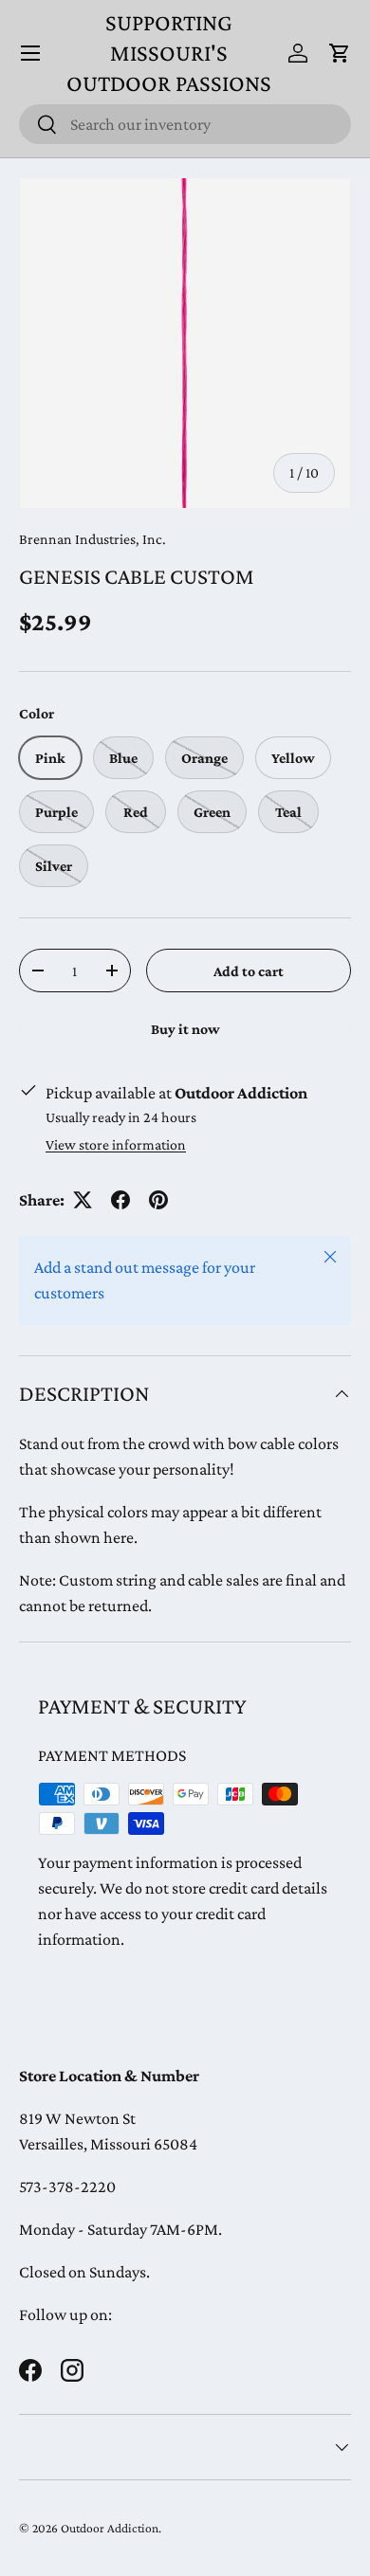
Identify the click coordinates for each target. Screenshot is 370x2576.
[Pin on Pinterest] (158, 1200)
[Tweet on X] (83, 1200)
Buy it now (185, 1029)
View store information (116, 1144)
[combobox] (185, 124)
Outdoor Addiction (110, 2528)
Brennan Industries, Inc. (92, 539)
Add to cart (249, 971)
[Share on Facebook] (120, 1200)
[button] (340, 53)
